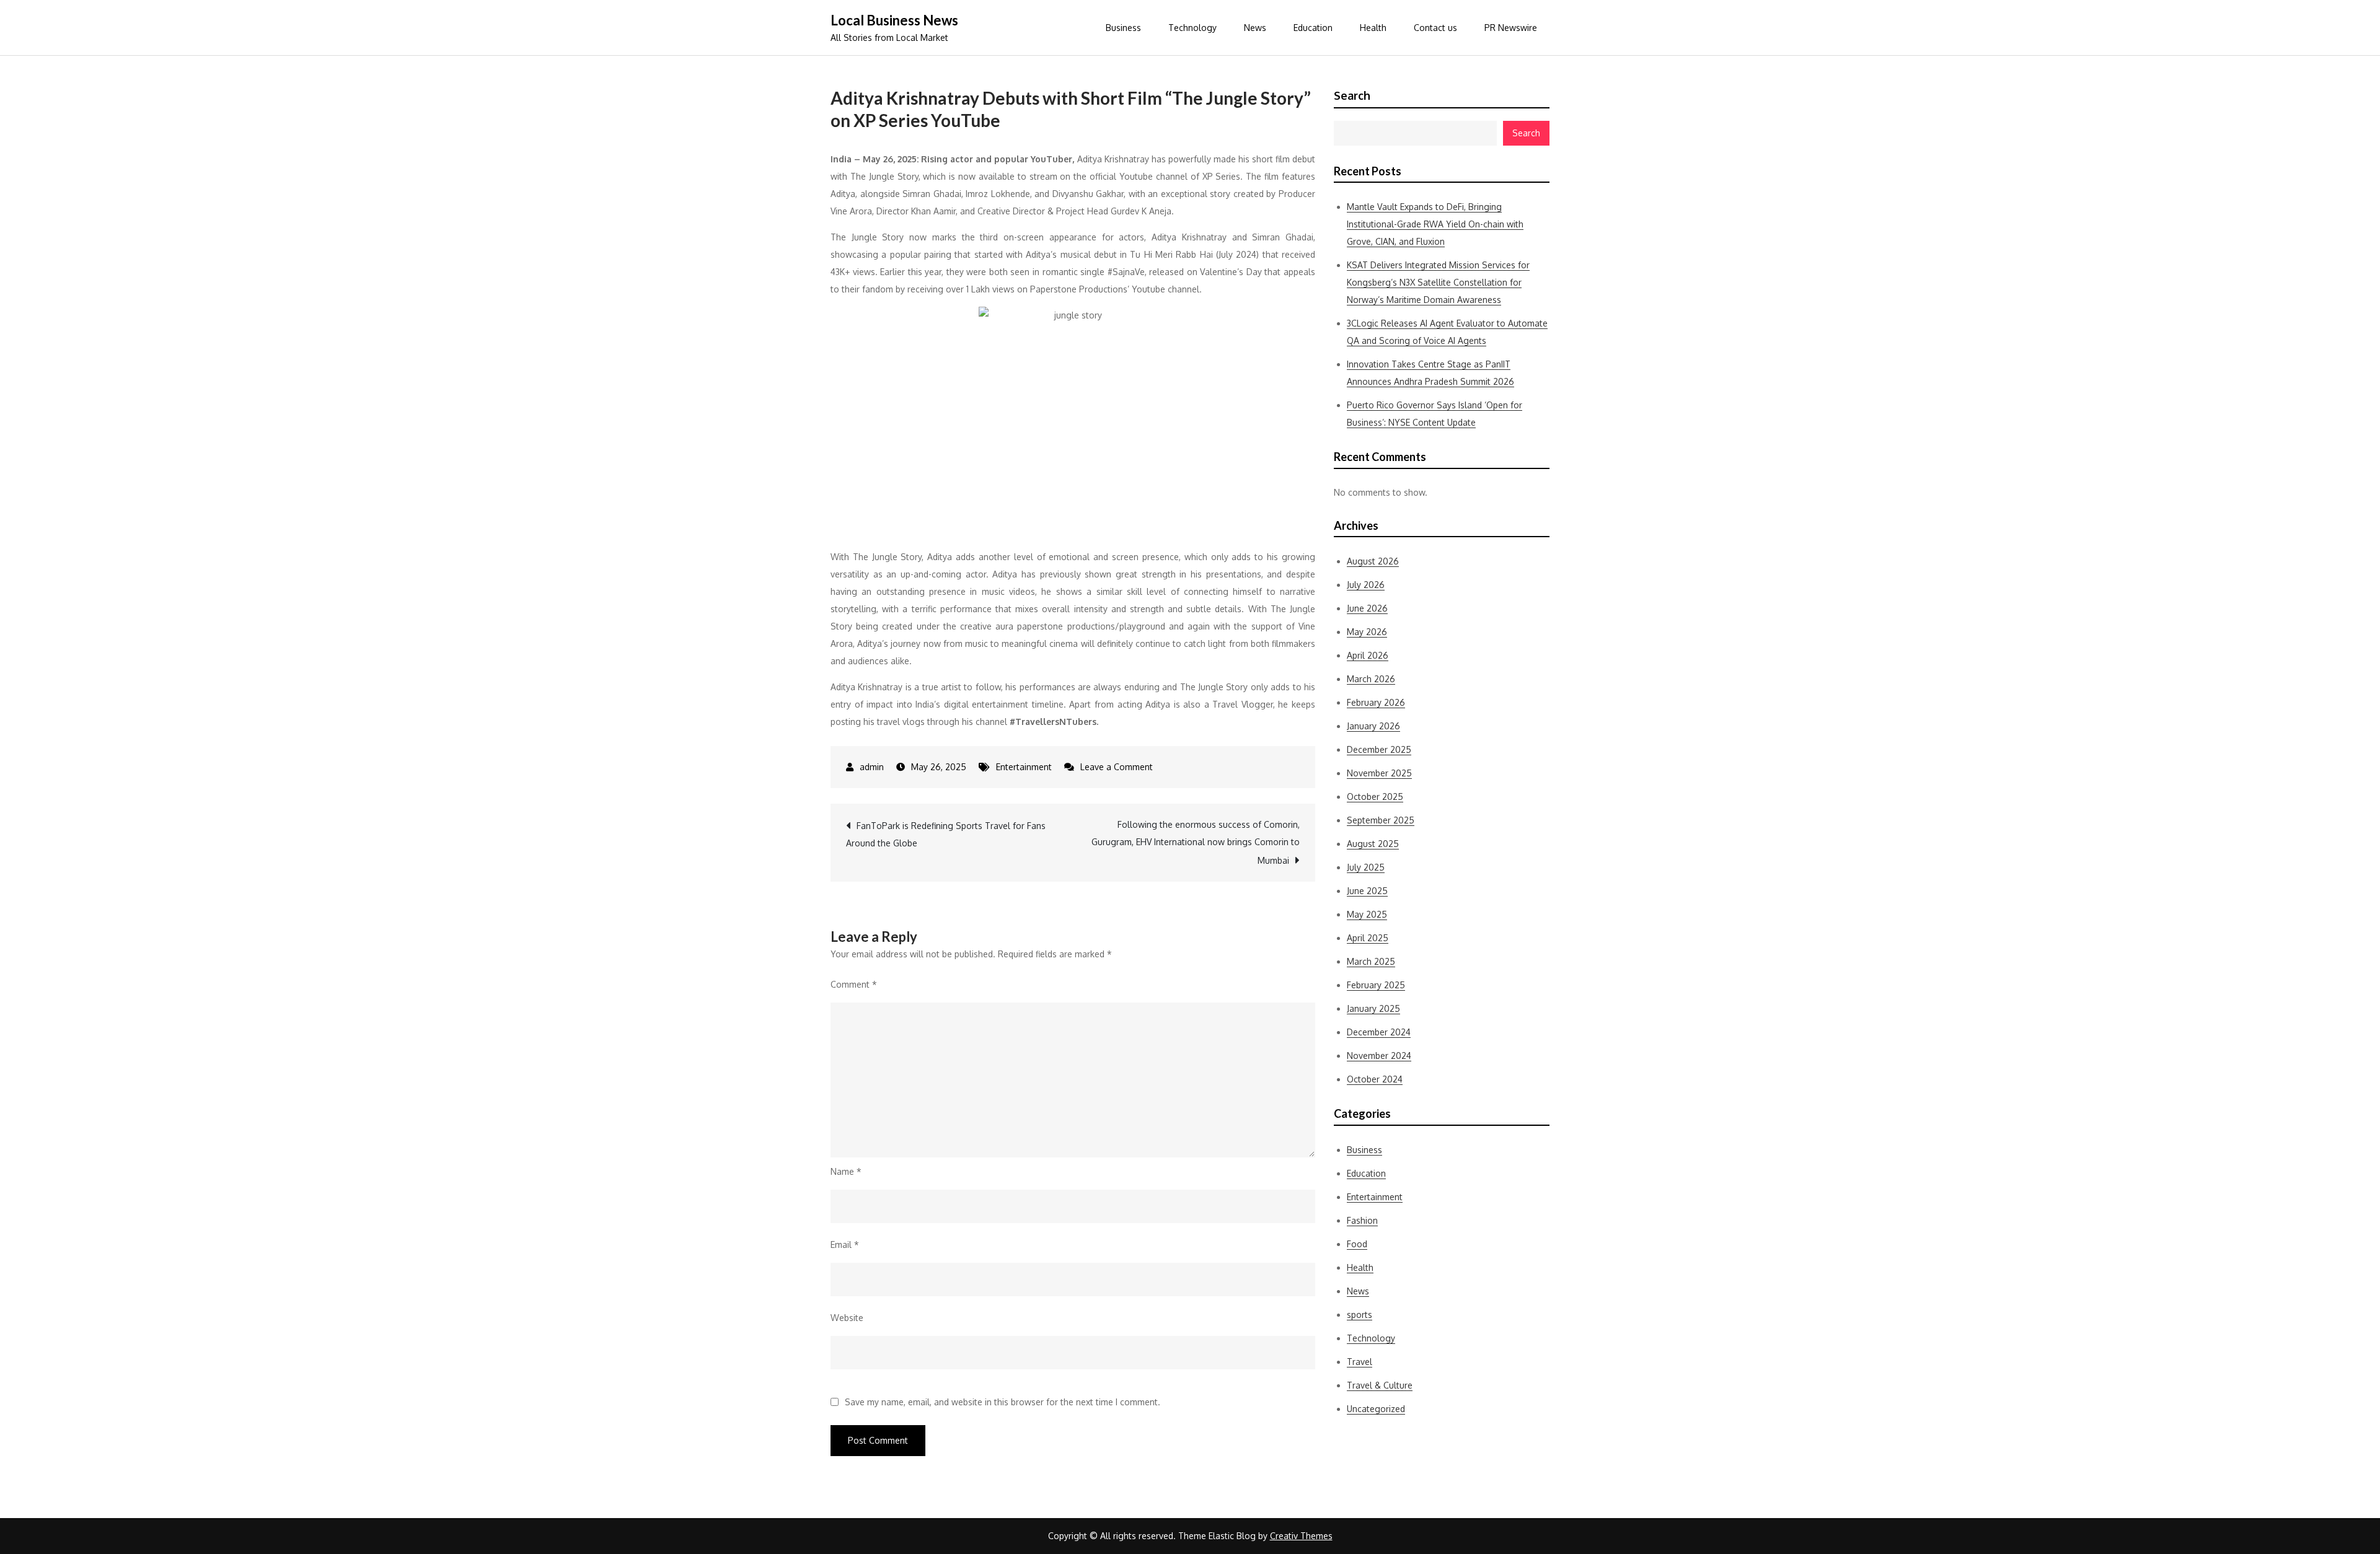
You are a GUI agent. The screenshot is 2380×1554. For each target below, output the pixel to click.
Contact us (1435, 28)
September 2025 (1381, 820)
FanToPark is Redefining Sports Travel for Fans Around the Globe (946, 834)
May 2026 (1367, 632)
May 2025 (1367, 914)
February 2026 (1376, 702)
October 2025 (1375, 797)
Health (1373, 28)
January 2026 (1373, 726)
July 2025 (1366, 867)
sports (1360, 1315)
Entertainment (1024, 767)
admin (872, 767)
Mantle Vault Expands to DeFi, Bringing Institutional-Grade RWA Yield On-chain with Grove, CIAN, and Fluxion (1435, 224)
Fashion (1362, 1220)
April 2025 (1368, 938)
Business (1123, 28)
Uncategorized (1376, 1409)
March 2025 (1371, 961)
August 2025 (1373, 844)
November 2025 (1379, 773)
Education (1313, 28)
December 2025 (1379, 749)
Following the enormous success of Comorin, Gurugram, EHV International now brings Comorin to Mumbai (1196, 842)
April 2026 (1368, 655)
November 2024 (1379, 1056)
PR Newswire (1511, 28)
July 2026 (1366, 585)
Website (847, 1318)
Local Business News (894, 20)
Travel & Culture (1380, 1385)
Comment (854, 984)
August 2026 (1373, 561)
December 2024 (1379, 1032)
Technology (1192, 28)
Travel (1360, 1362)
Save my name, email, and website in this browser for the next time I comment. (1003, 1402)
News (1255, 28)
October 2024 (1375, 1079)
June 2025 (1367, 891)
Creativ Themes (1301, 1536)
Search (1352, 95)
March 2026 (1371, 679)
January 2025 (1373, 1008)
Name (846, 1171)
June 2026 (1367, 608)
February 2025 (1376, 985)
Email (845, 1245)
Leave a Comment (1117, 767)
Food (1357, 1244)
